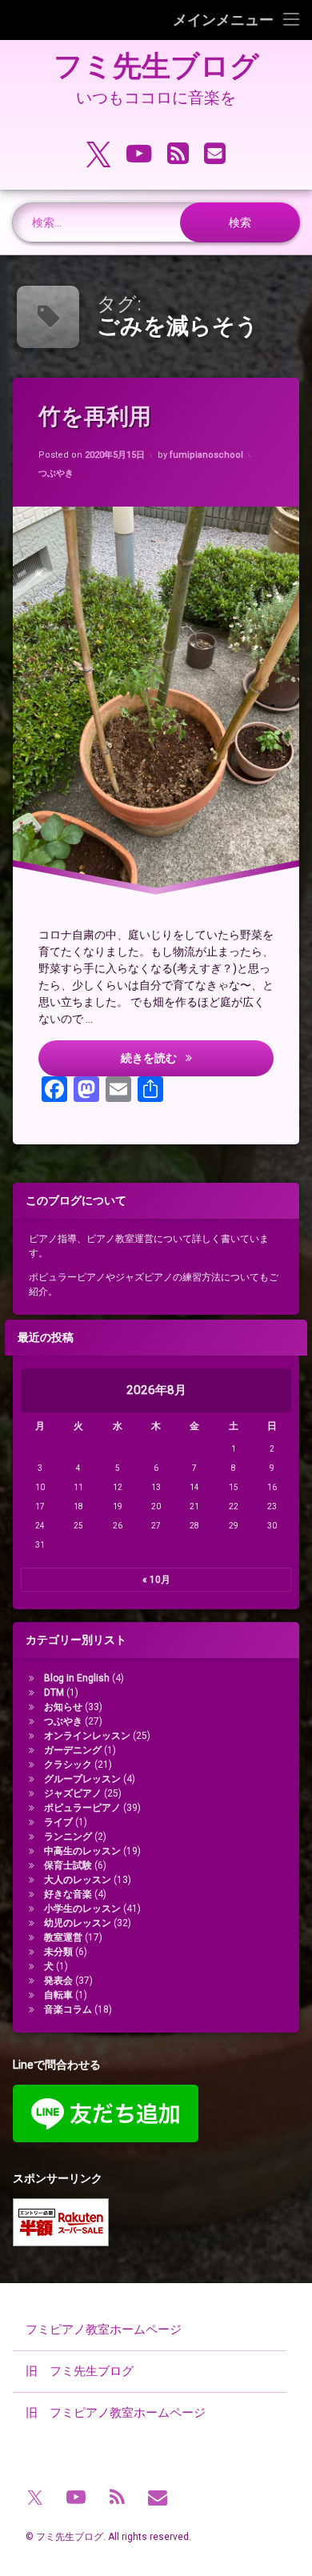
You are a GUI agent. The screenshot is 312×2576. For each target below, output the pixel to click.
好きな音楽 (68, 1894)
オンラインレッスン (87, 1736)
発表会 (58, 1981)
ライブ (58, 1822)
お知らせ (63, 1707)
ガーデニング (73, 1750)
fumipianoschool (206, 455)
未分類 (58, 1952)
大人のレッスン (78, 1880)
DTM (54, 1693)
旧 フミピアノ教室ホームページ (116, 2413)
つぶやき (56, 473)
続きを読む (178, 1058)
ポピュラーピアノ (82, 1808)
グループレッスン (82, 1779)
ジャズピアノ (73, 1793)
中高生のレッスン (82, 1851)
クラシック (68, 1765)
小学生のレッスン (82, 1909)
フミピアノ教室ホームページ (104, 2330)
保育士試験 (68, 1865)
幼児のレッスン (78, 1923)
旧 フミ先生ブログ (80, 2371)
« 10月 (156, 1580)
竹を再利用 (95, 417)
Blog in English (77, 1678)
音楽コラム (68, 2009)
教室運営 (63, 1937)
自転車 (58, 1995)
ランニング (68, 1837)
